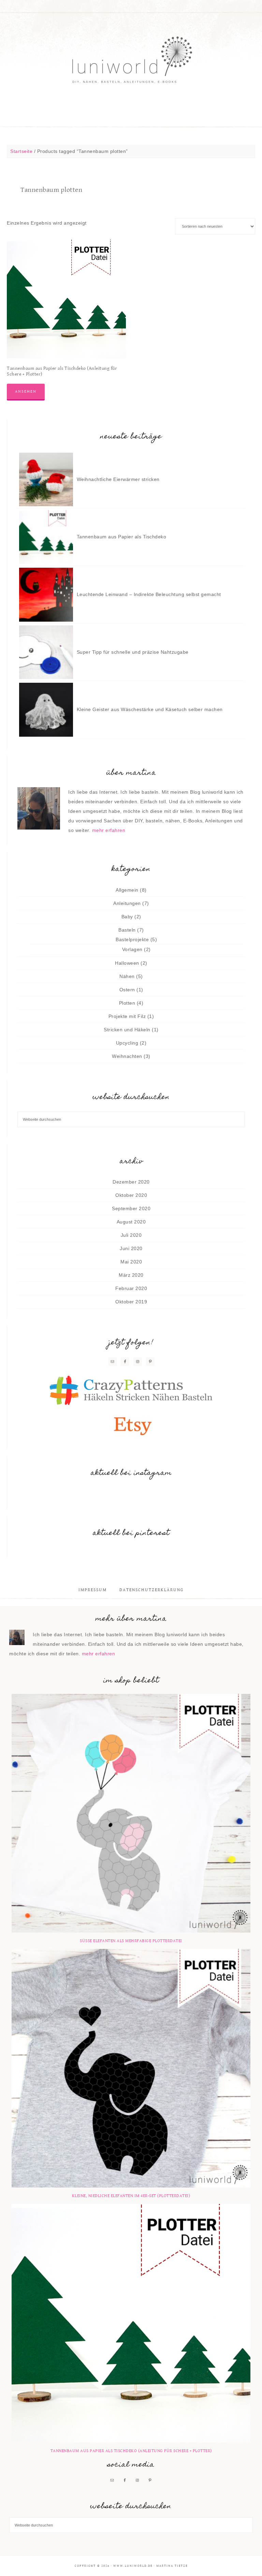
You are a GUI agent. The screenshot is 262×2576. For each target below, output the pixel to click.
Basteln (127, 930)
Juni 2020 (131, 1248)
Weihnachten (127, 1056)
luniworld (131, 61)
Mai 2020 (131, 1262)
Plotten (127, 1003)
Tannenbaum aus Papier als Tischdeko (122, 537)
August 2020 (131, 1222)
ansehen (26, 391)
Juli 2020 (131, 1235)
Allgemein (127, 890)
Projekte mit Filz (127, 1016)
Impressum (93, 1590)
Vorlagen (132, 949)
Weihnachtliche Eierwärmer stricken (118, 479)
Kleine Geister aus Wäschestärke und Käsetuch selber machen (150, 709)
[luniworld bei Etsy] (131, 1425)
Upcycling (127, 1043)
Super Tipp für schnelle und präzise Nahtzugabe (133, 652)
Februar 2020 (131, 1288)
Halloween (127, 963)
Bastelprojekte (132, 939)
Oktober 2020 (131, 1195)
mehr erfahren (109, 830)
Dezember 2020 (131, 1182)
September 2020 (131, 1208)
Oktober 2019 (131, 1302)
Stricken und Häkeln (127, 1030)
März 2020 (131, 1275)
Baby (127, 917)
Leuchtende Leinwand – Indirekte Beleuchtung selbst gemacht (149, 594)
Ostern (127, 990)
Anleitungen (127, 903)
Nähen (127, 976)
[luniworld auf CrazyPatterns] (131, 1391)
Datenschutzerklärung (152, 1590)
